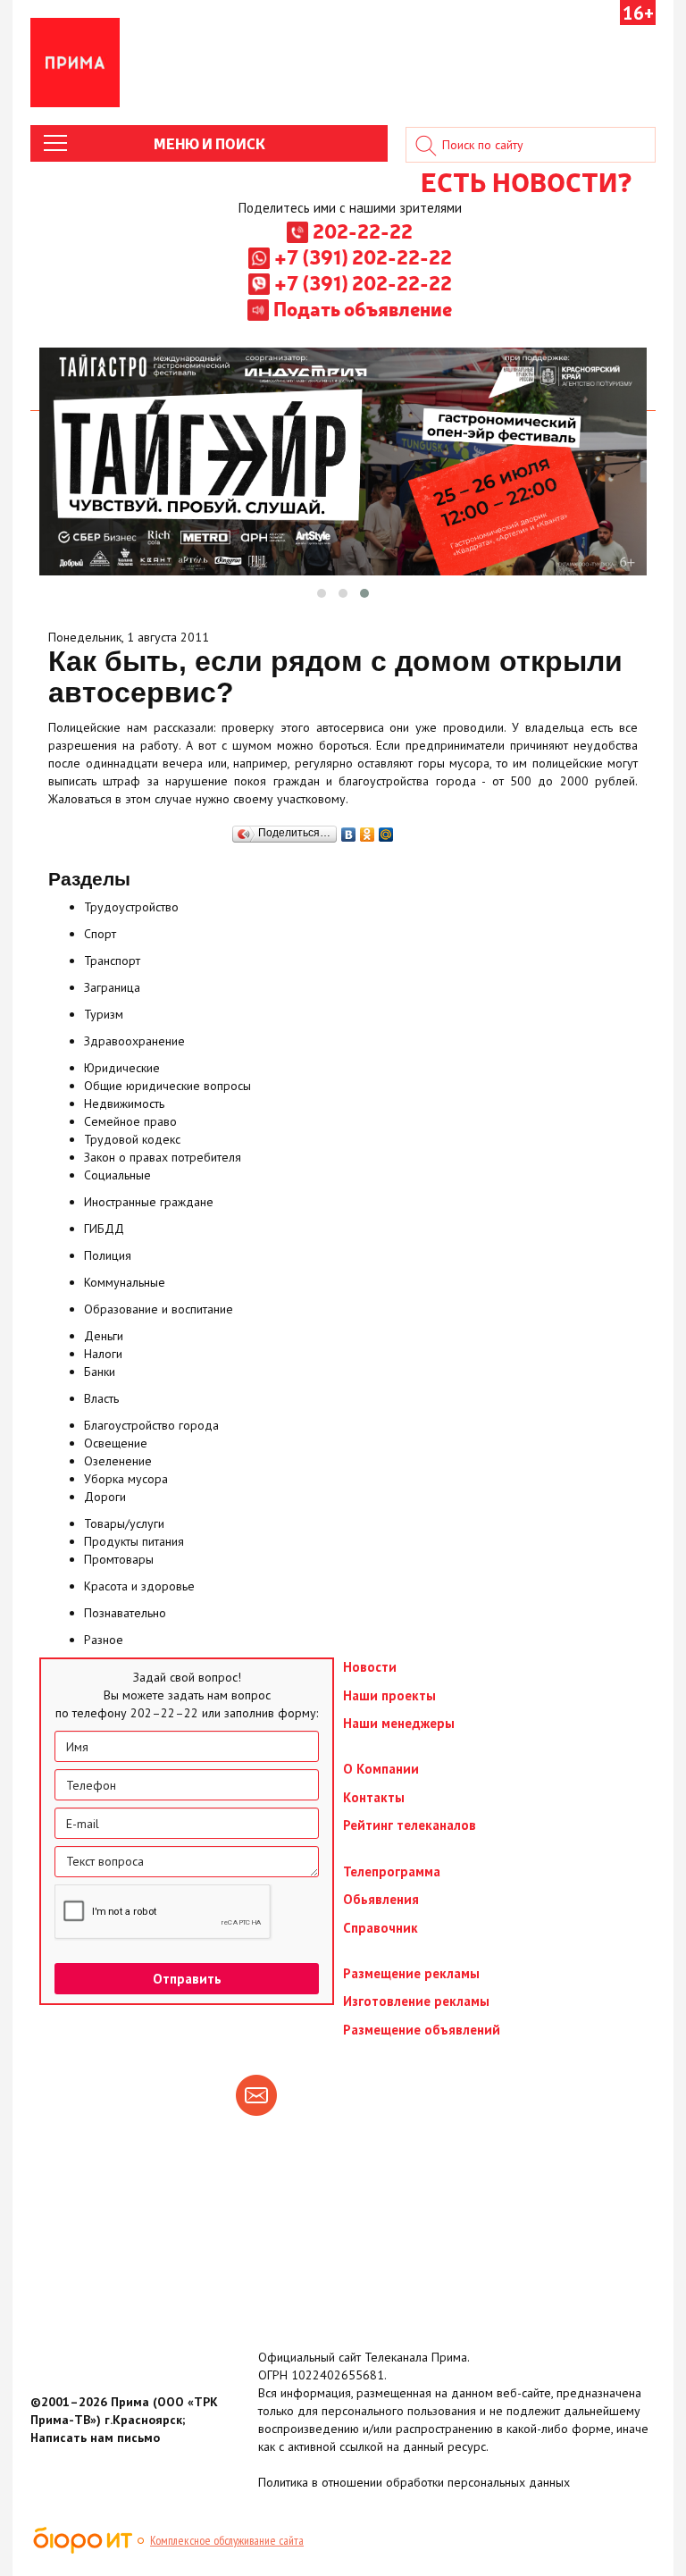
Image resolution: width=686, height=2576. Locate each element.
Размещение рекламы (411, 1973)
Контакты (374, 1797)
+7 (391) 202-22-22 (363, 256)
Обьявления (381, 1899)
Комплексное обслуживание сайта (227, 2540)
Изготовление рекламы (416, 2001)
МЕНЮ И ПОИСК (209, 143)
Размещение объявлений (422, 2030)
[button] (322, 593)
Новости (370, 1667)
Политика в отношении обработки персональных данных (414, 2482)
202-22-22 (363, 231)
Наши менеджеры (399, 1723)
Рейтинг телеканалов (410, 1825)
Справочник (381, 1928)
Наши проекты (389, 1695)
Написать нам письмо (95, 2438)
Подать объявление (363, 308)
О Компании (381, 1769)
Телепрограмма (392, 1871)
